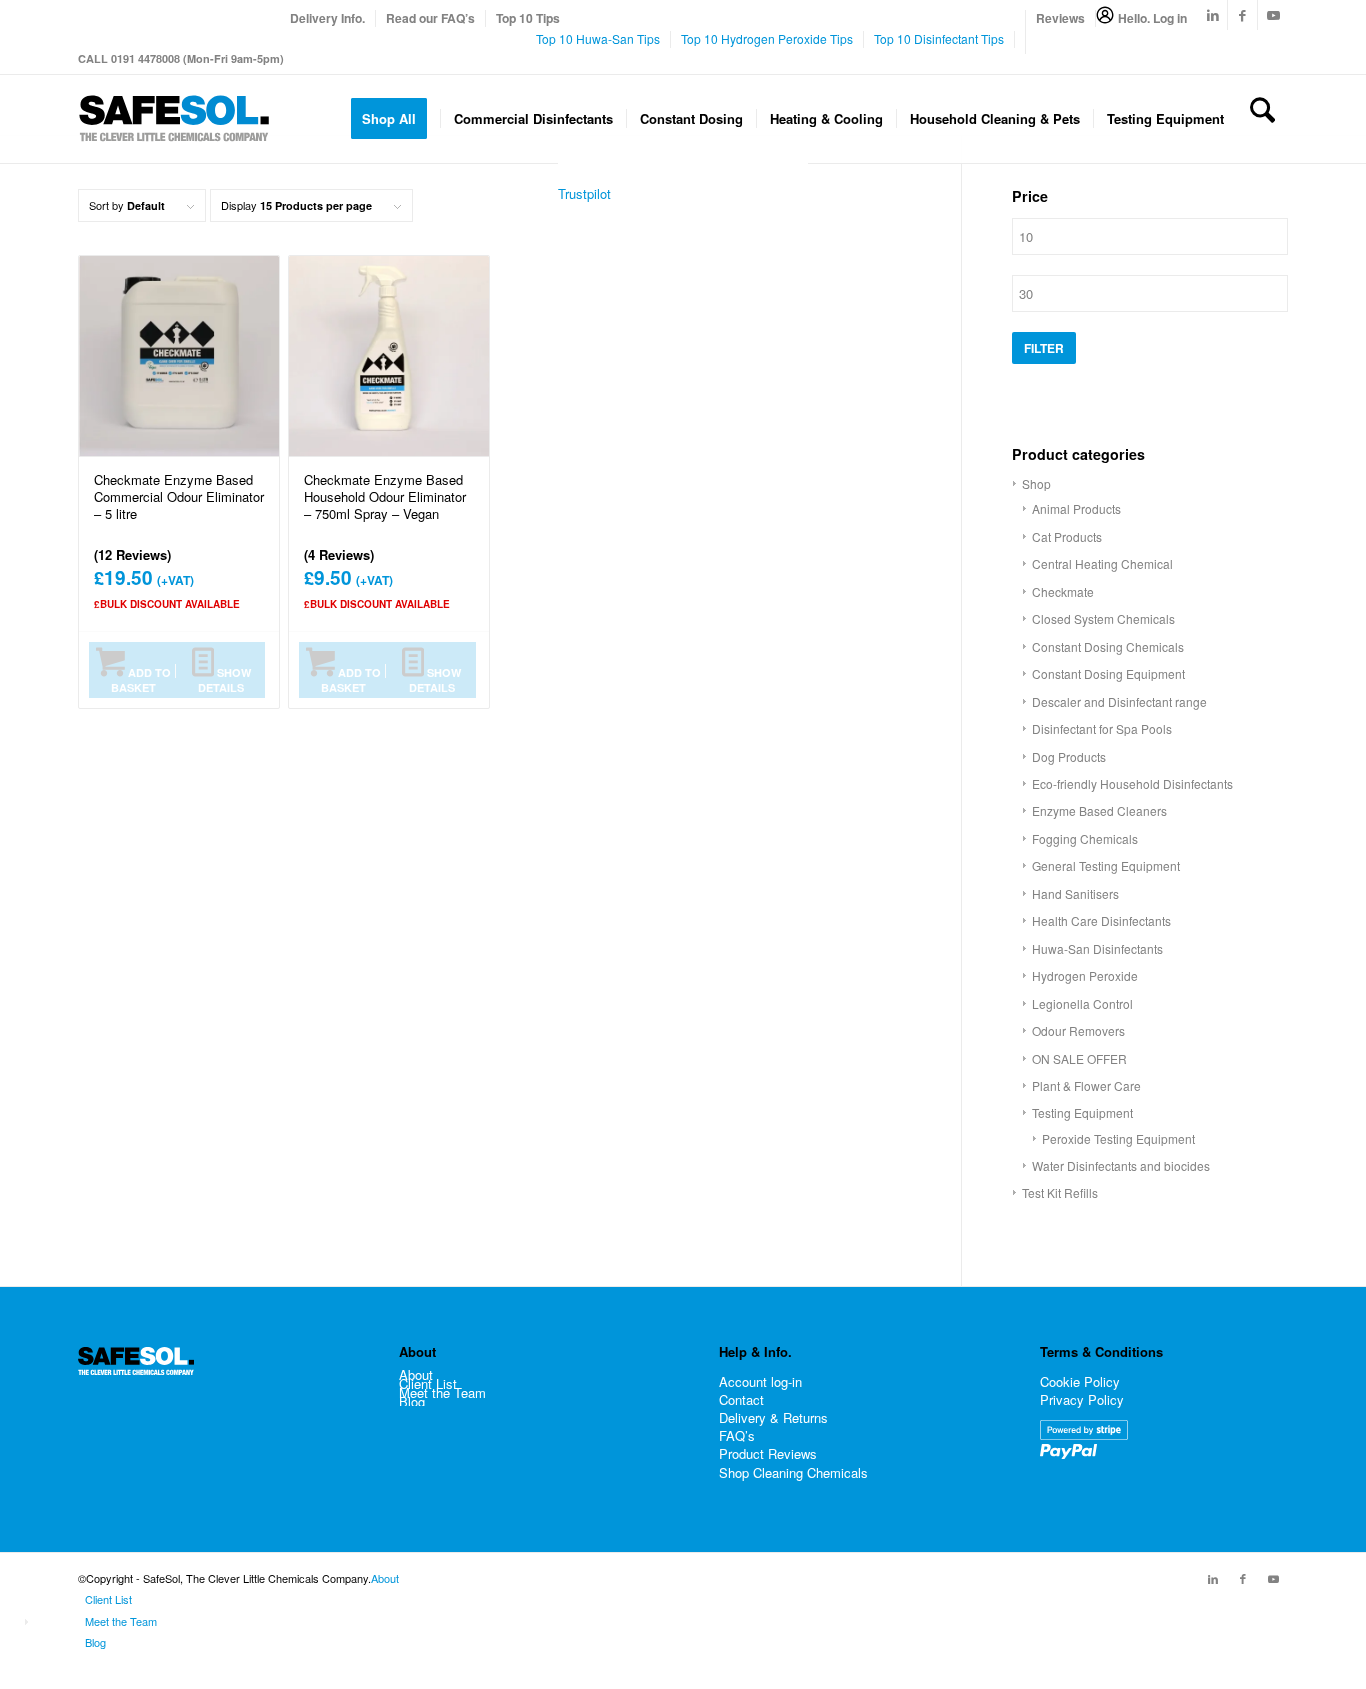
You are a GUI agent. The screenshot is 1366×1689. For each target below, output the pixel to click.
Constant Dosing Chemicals (1108, 646)
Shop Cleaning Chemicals (793, 1472)
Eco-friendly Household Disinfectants (1132, 783)
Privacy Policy (1082, 1399)
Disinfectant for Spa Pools (1102, 728)
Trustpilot (584, 193)
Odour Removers (1078, 1030)
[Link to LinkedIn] (1212, 15)
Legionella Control (1082, 1003)
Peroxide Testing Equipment (1118, 1138)
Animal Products (1076, 508)
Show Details (224, 680)
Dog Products (1069, 756)
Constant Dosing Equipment (1108, 673)
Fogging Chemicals (1085, 838)
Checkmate (1063, 591)
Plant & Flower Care (1086, 1085)
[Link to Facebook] (1242, 15)
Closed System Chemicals (1103, 618)
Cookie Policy (1080, 1381)
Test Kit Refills (1060, 1192)
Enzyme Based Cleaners (1099, 810)
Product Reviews (768, 1453)
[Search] (1262, 119)
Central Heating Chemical (1102, 563)
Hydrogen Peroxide (1085, 975)
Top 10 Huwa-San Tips (598, 38)
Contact (741, 1399)
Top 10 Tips (528, 18)
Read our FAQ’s (430, 18)
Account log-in (760, 1381)
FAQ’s (737, 1435)
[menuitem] (328, 18)
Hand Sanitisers (1075, 893)
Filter (1044, 348)
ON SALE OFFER (1079, 1058)
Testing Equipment (1082, 1112)
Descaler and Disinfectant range (1119, 701)
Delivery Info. (327, 18)
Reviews (1060, 18)
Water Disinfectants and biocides (1121, 1165)
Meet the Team (442, 1392)
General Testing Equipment (1106, 865)
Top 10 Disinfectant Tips (939, 38)
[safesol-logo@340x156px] (174, 119)
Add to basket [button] (141, 680)
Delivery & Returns (773, 1417)
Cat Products (1067, 536)
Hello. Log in (1152, 18)
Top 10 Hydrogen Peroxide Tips (767, 38)
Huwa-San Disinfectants (1097, 948)
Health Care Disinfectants (1101, 920)
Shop (1036, 483)
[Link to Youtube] (1273, 15)
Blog (412, 1401)
